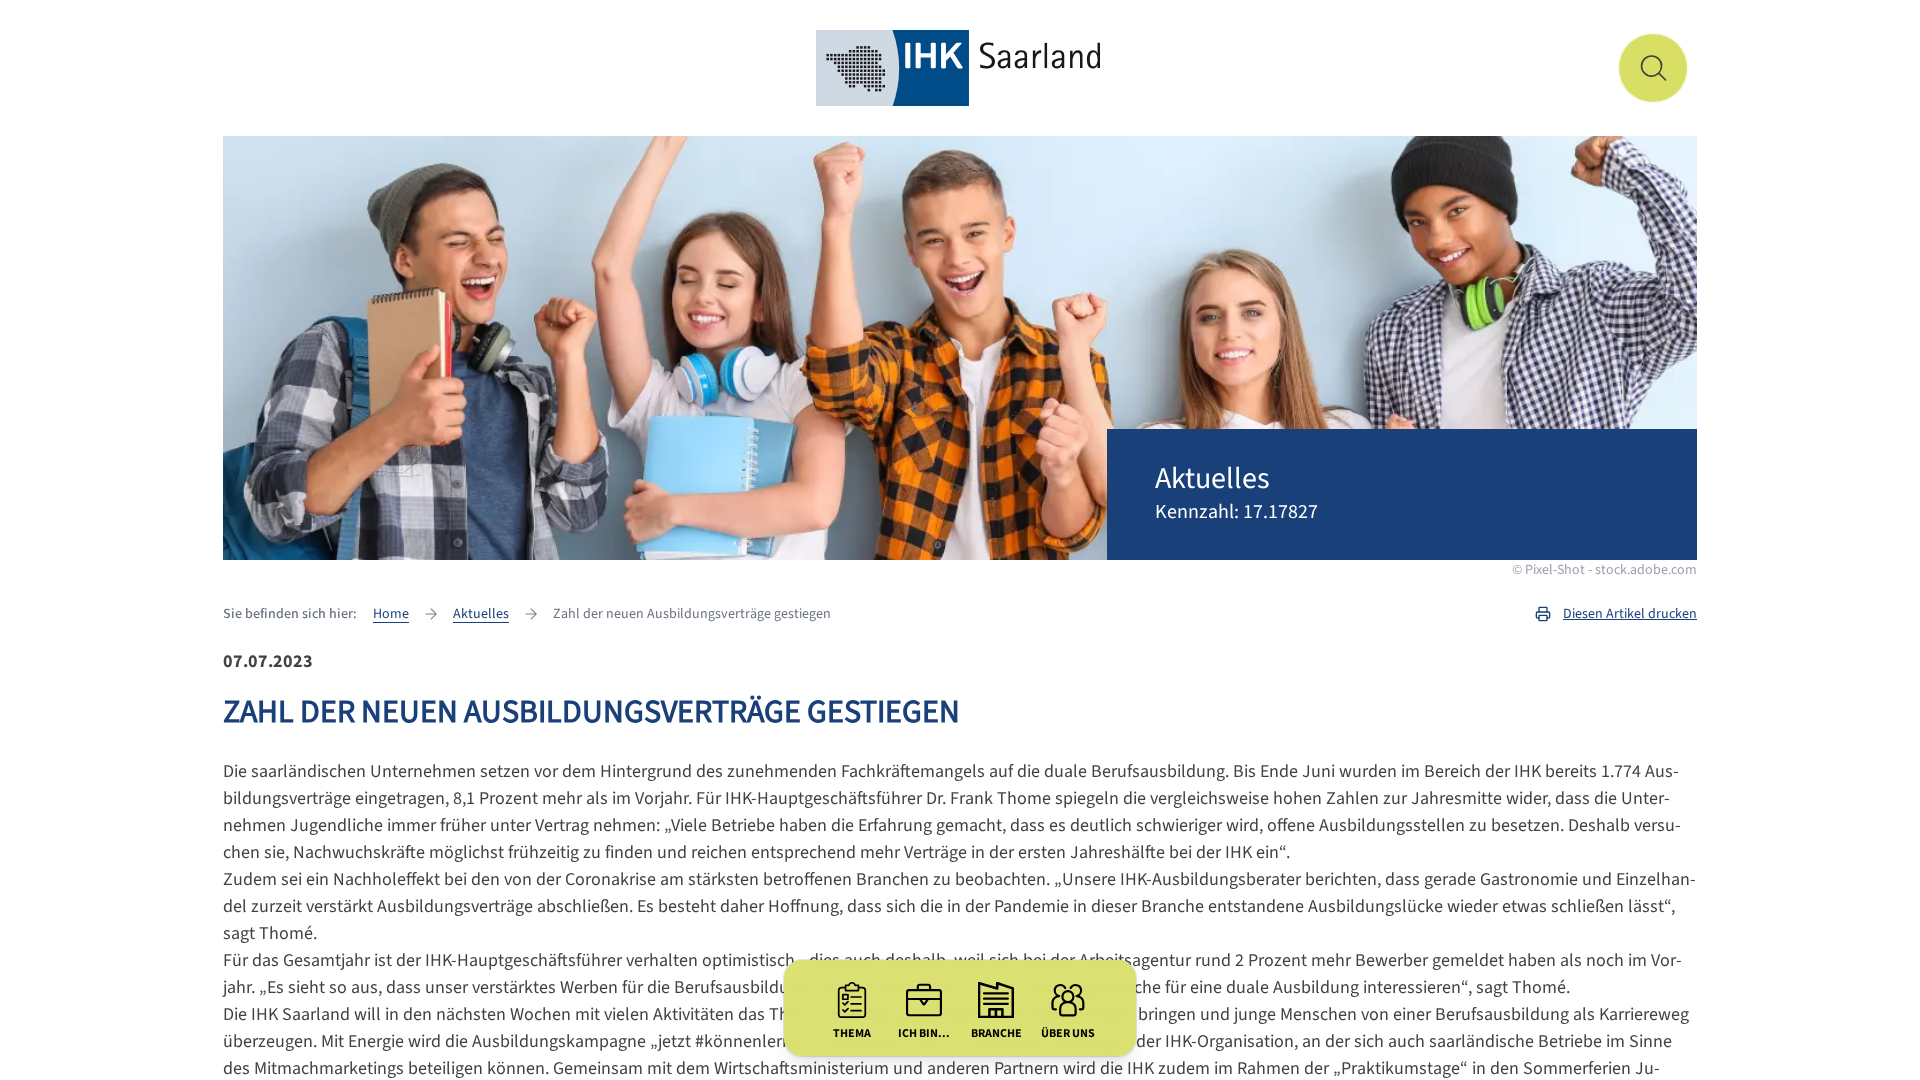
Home (391, 614)
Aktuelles (481, 614)
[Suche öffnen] (1653, 68)
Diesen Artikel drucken (1630, 614)
